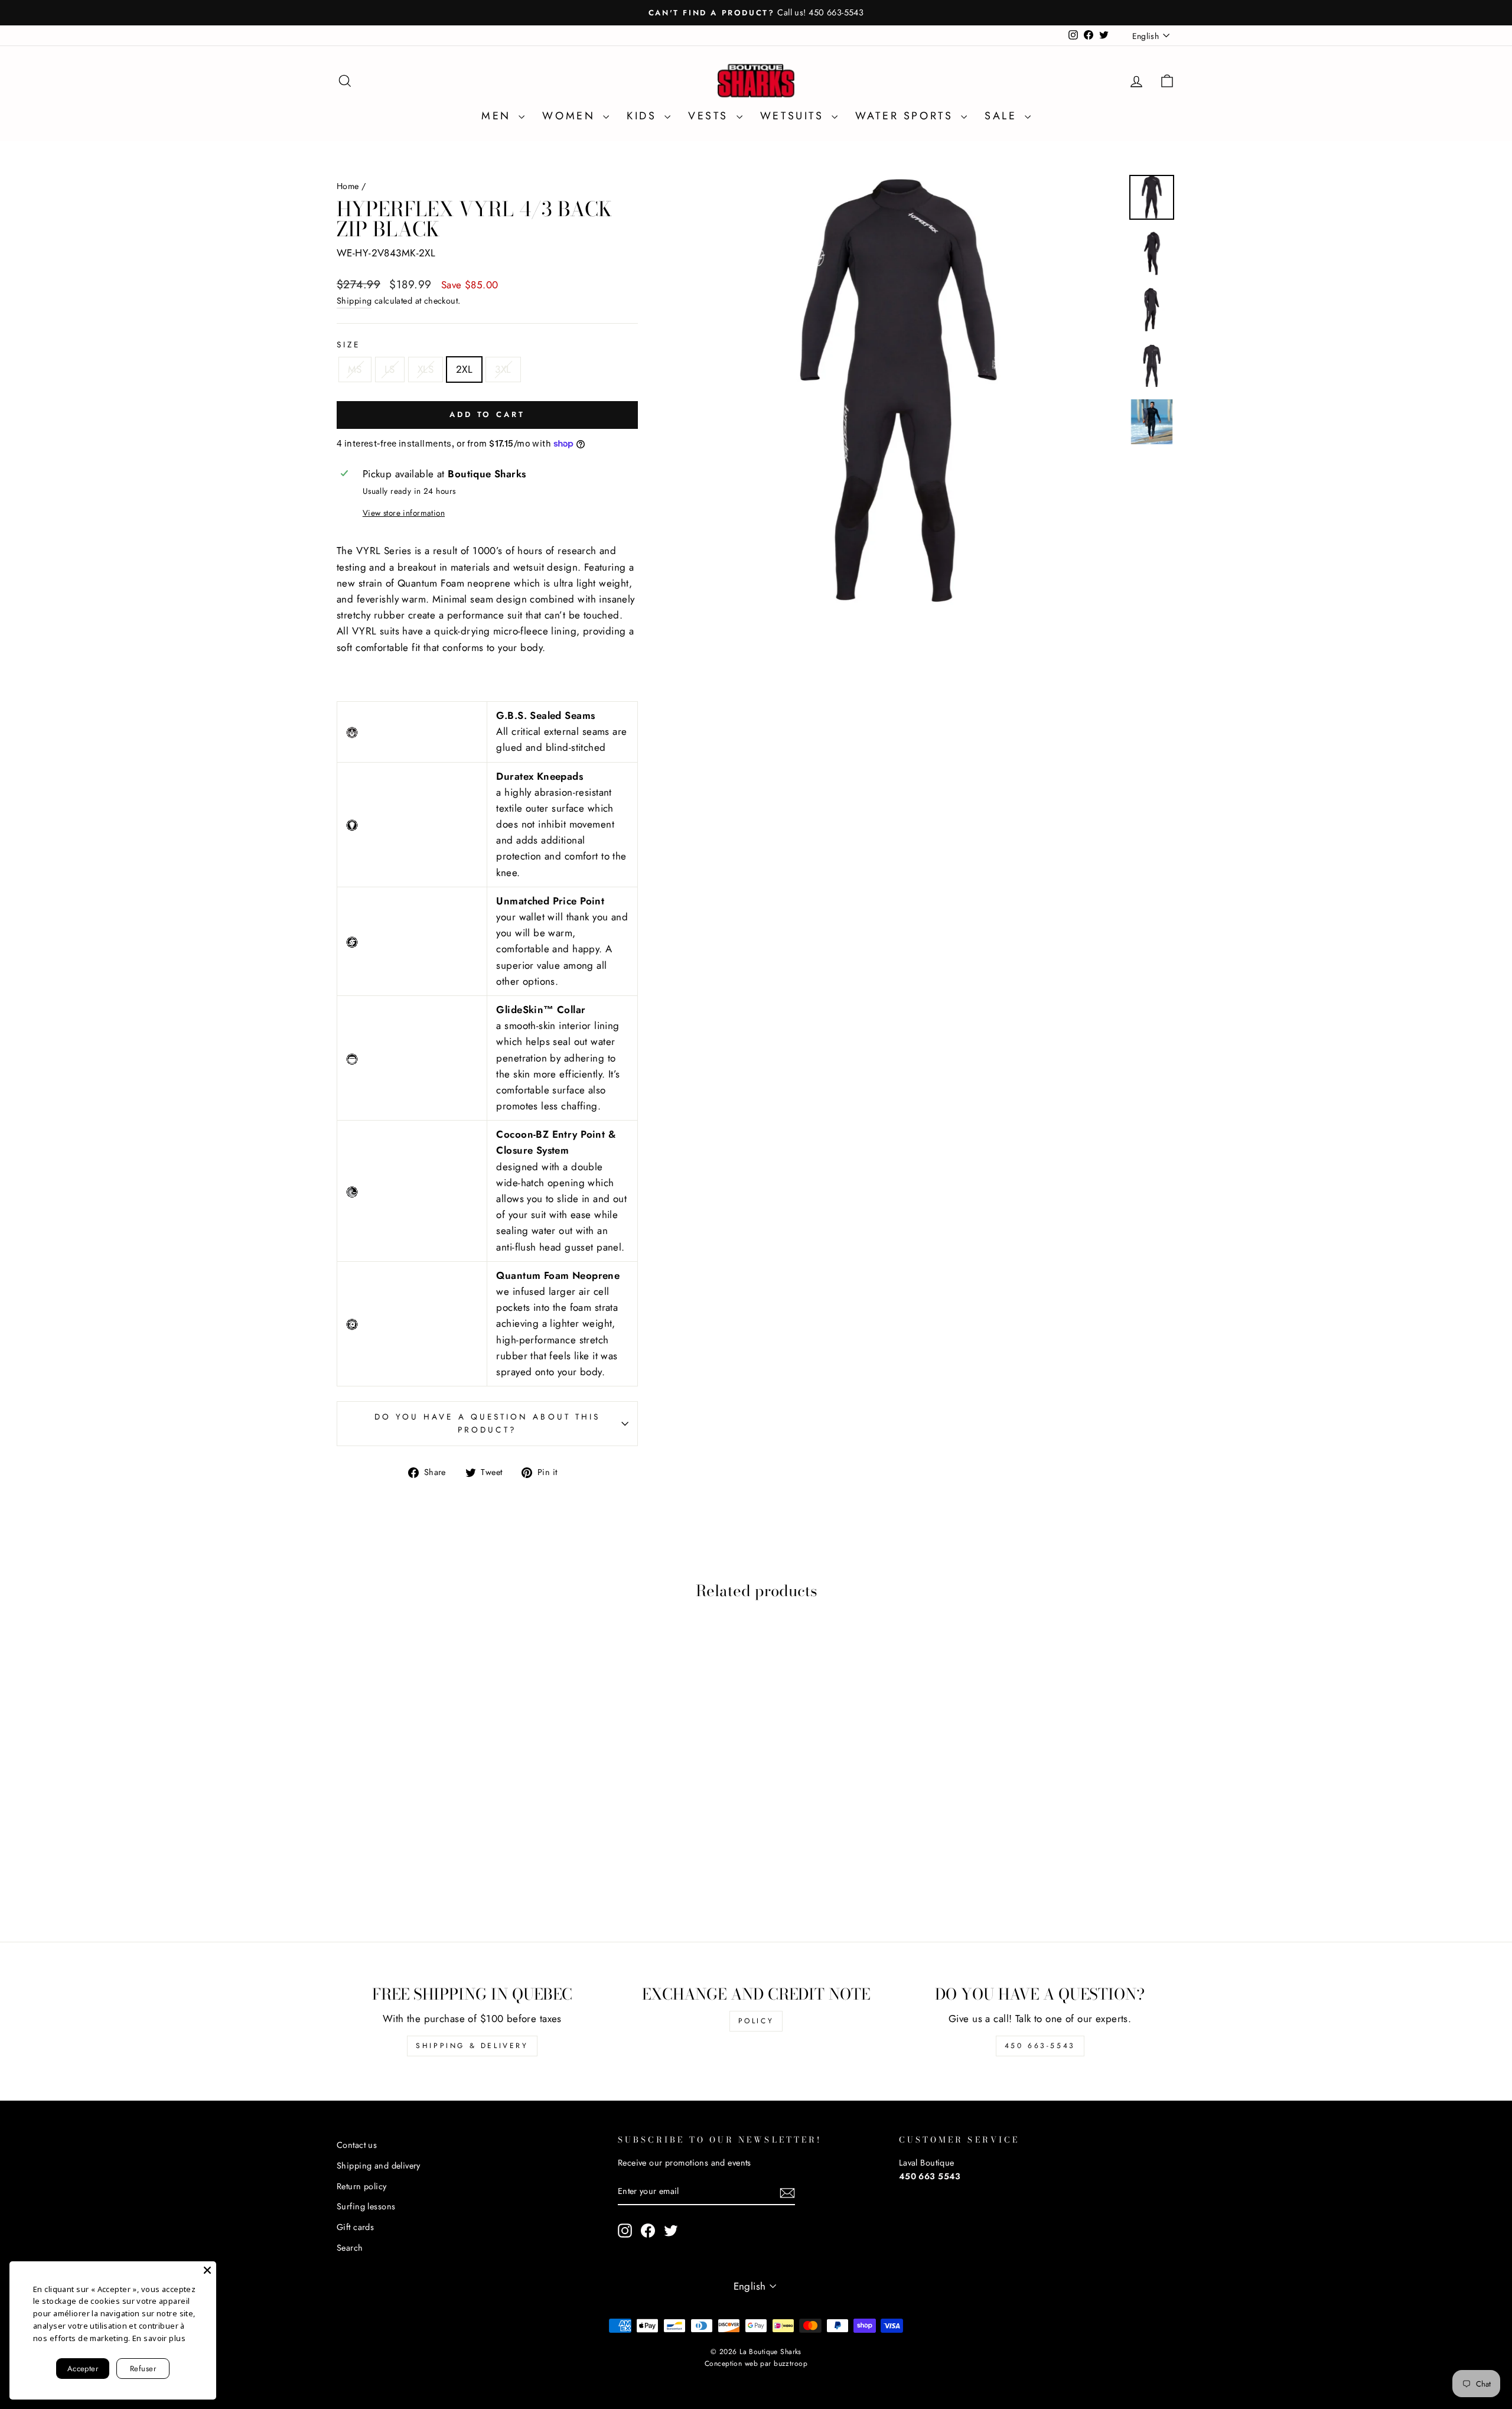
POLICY (756, 2021)
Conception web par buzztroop (756, 2364)
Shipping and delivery (379, 2166)
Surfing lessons (366, 2206)
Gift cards (355, 2227)
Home (348, 186)
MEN (498, 116)
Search (350, 2248)
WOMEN (571, 116)
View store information (404, 513)
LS (390, 369)
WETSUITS (794, 116)
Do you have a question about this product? (488, 1423)
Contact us (357, 2145)
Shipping (354, 301)
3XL (503, 369)
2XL (464, 369)
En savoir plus (159, 2338)
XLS (426, 369)
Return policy (362, 2186)
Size (348, 344)
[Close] (207, 2270)
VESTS (711, 116)
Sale (1003, 116)
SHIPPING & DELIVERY (472, 2046)
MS (355, 369)
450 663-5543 (1040, 2046)
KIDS (644, 116)
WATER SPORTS (907, 116)
